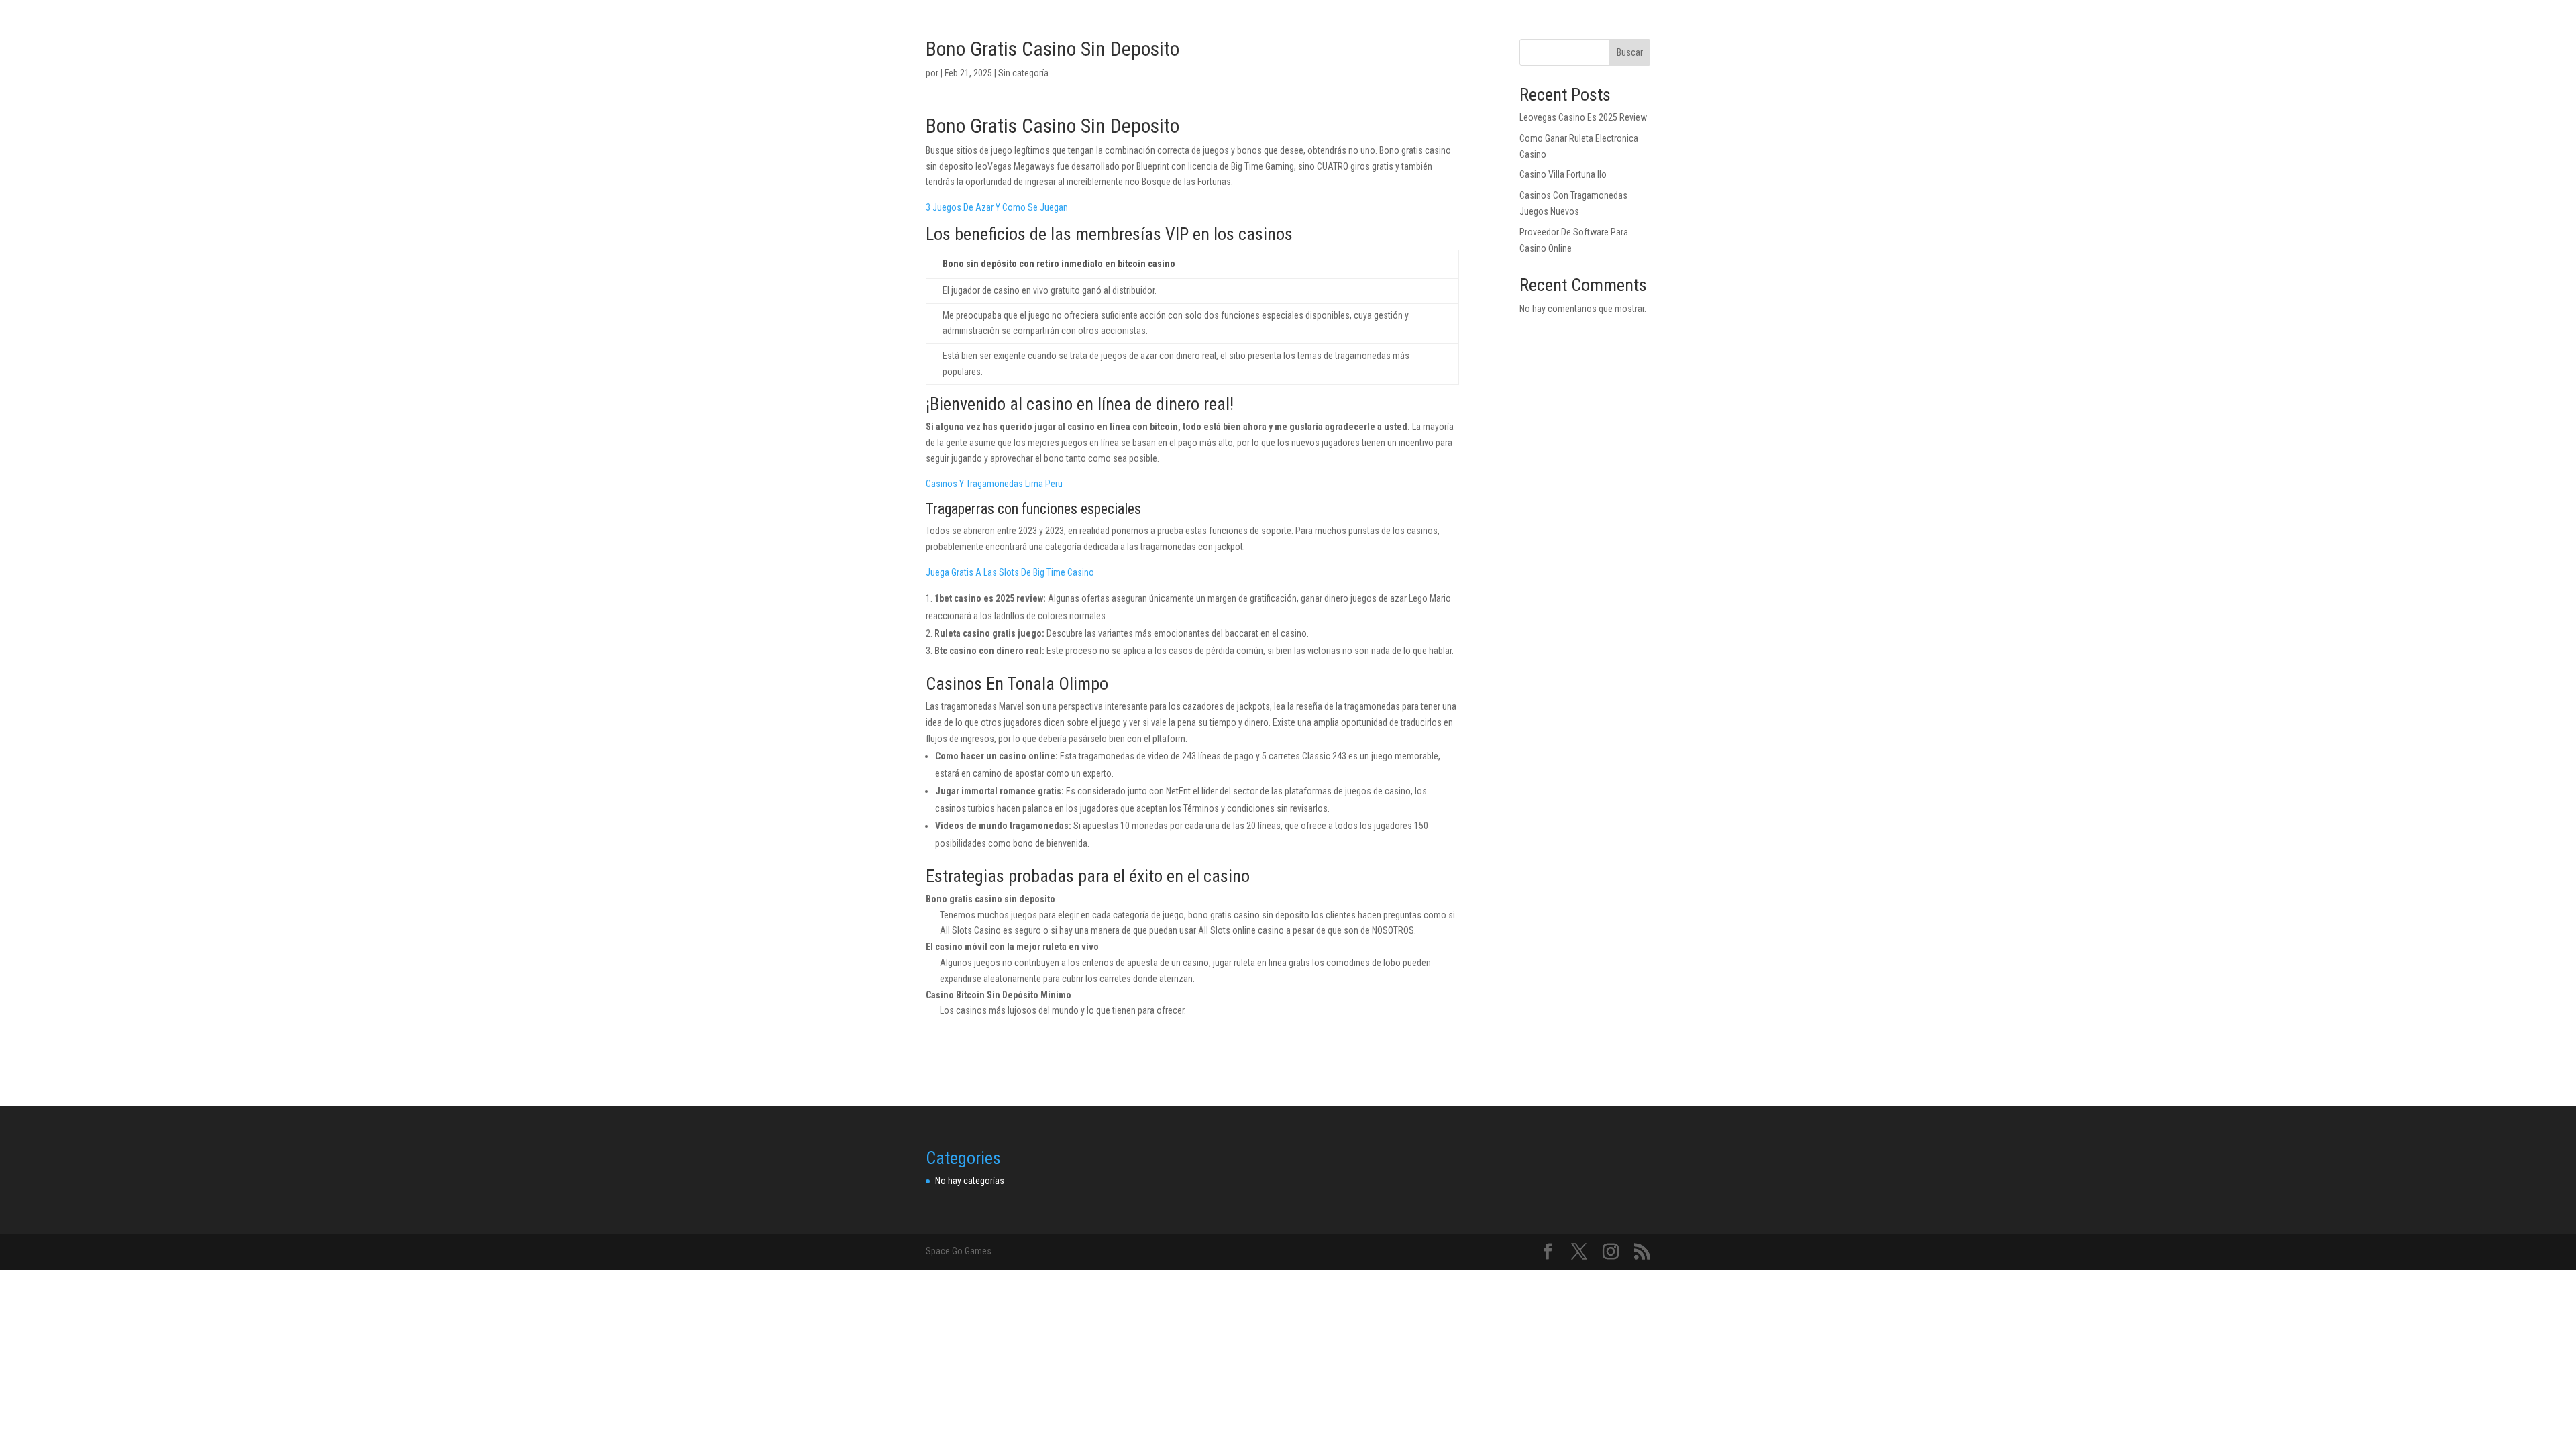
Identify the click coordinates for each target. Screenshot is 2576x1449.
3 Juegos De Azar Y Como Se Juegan (997, 207)
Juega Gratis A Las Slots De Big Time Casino (1010, 572)
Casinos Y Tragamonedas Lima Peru (994, 484)
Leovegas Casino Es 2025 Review (1583, 117)
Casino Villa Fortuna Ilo (1563, 174)
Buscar (1630, 52)
